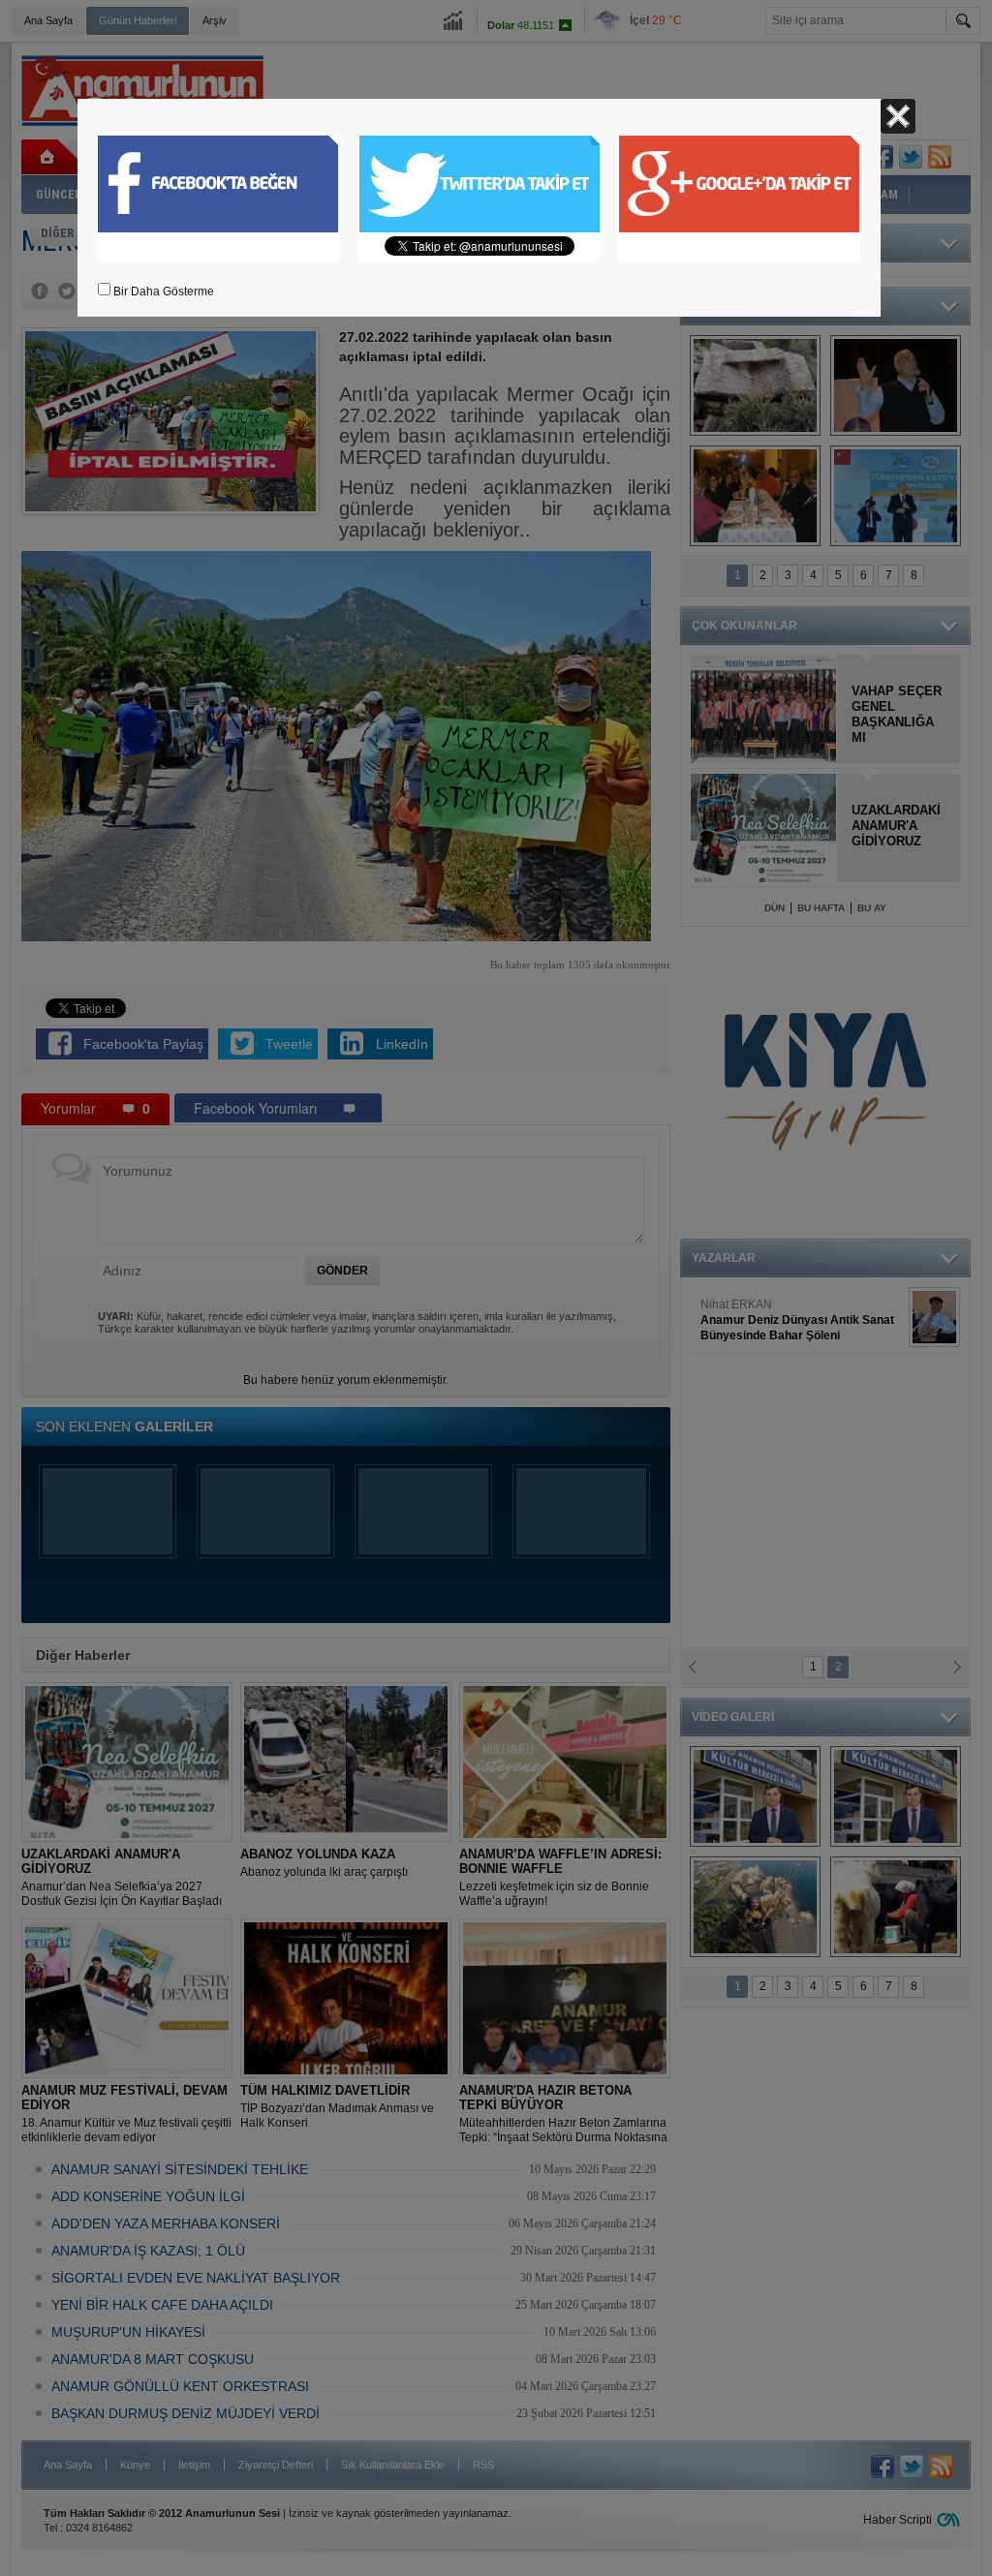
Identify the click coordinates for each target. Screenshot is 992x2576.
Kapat (898, 116)
